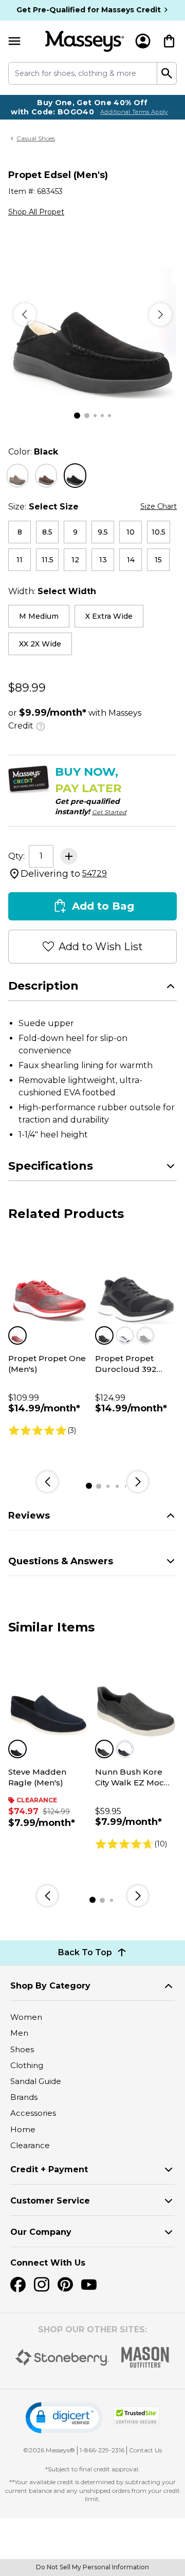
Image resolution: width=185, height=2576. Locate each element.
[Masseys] (85, 41)
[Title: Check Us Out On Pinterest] (65, 2285)
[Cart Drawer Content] (169, 41)
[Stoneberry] (62, 2357)
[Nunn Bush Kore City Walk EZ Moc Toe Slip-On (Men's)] (136, 1697)
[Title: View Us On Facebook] (18, 2285)
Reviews (29, 1516)
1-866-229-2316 (102, 2450)
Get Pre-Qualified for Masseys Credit (89, 10)
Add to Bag (103, 906)
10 (131, 532)
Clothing (27, 2065)
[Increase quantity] (69, 856)
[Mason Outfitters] (145, 2357)
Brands (24, 2097)
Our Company (41, 2232)
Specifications (51, 1166)
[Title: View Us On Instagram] (42, 2285)
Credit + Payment (49, 2169)
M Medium (39, 616)
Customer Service (50, 2201)
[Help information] (41, 725)
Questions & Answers (61, 1561)
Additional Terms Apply (134, 112)
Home (23, 2129)
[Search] (167, 73)
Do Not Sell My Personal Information (92, 2567)
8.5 (47, 532)
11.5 (48, 560)
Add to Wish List (101, 947)
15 (158, 560)
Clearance (30, 2145)
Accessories (33, 2113)
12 (75, 560)
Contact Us (145, 2450)
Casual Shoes (36, 138)
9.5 (103, 532)
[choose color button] (17, 476)
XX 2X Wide (40, 644)
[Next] (160, 314)
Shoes (22, 2049)
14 (131, 560)
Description (43, 986)
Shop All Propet (36, 212)
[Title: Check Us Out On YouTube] (89, 2285)
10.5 (159, 532)
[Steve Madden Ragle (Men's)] (49, 1697)
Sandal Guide (36, 2081)
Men (19, 2033)
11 (20, 560)
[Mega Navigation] (14, 41)
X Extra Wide (109, 616)
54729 (95, 873)
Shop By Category (50, 1986)
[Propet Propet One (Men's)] (49, 1283)
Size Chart (159, 506)
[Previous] (25, 314)
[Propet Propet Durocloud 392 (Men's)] (136, 1283)
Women (26, 2017)
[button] (64, 2418)
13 (103, 560)
